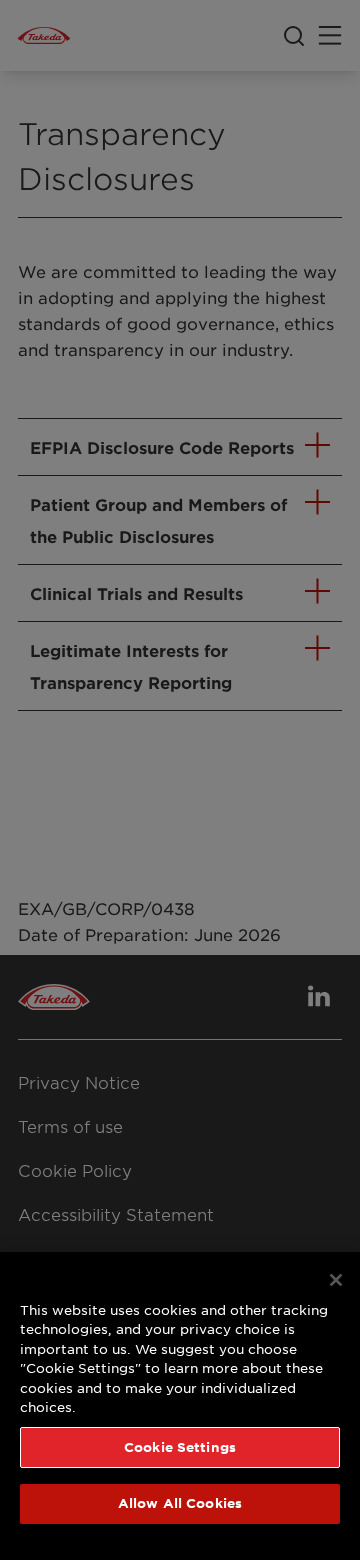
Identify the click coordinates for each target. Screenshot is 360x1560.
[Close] (336, 1280)
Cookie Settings (180, 1447)
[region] (180, 1406)
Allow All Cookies (180, 1503)
